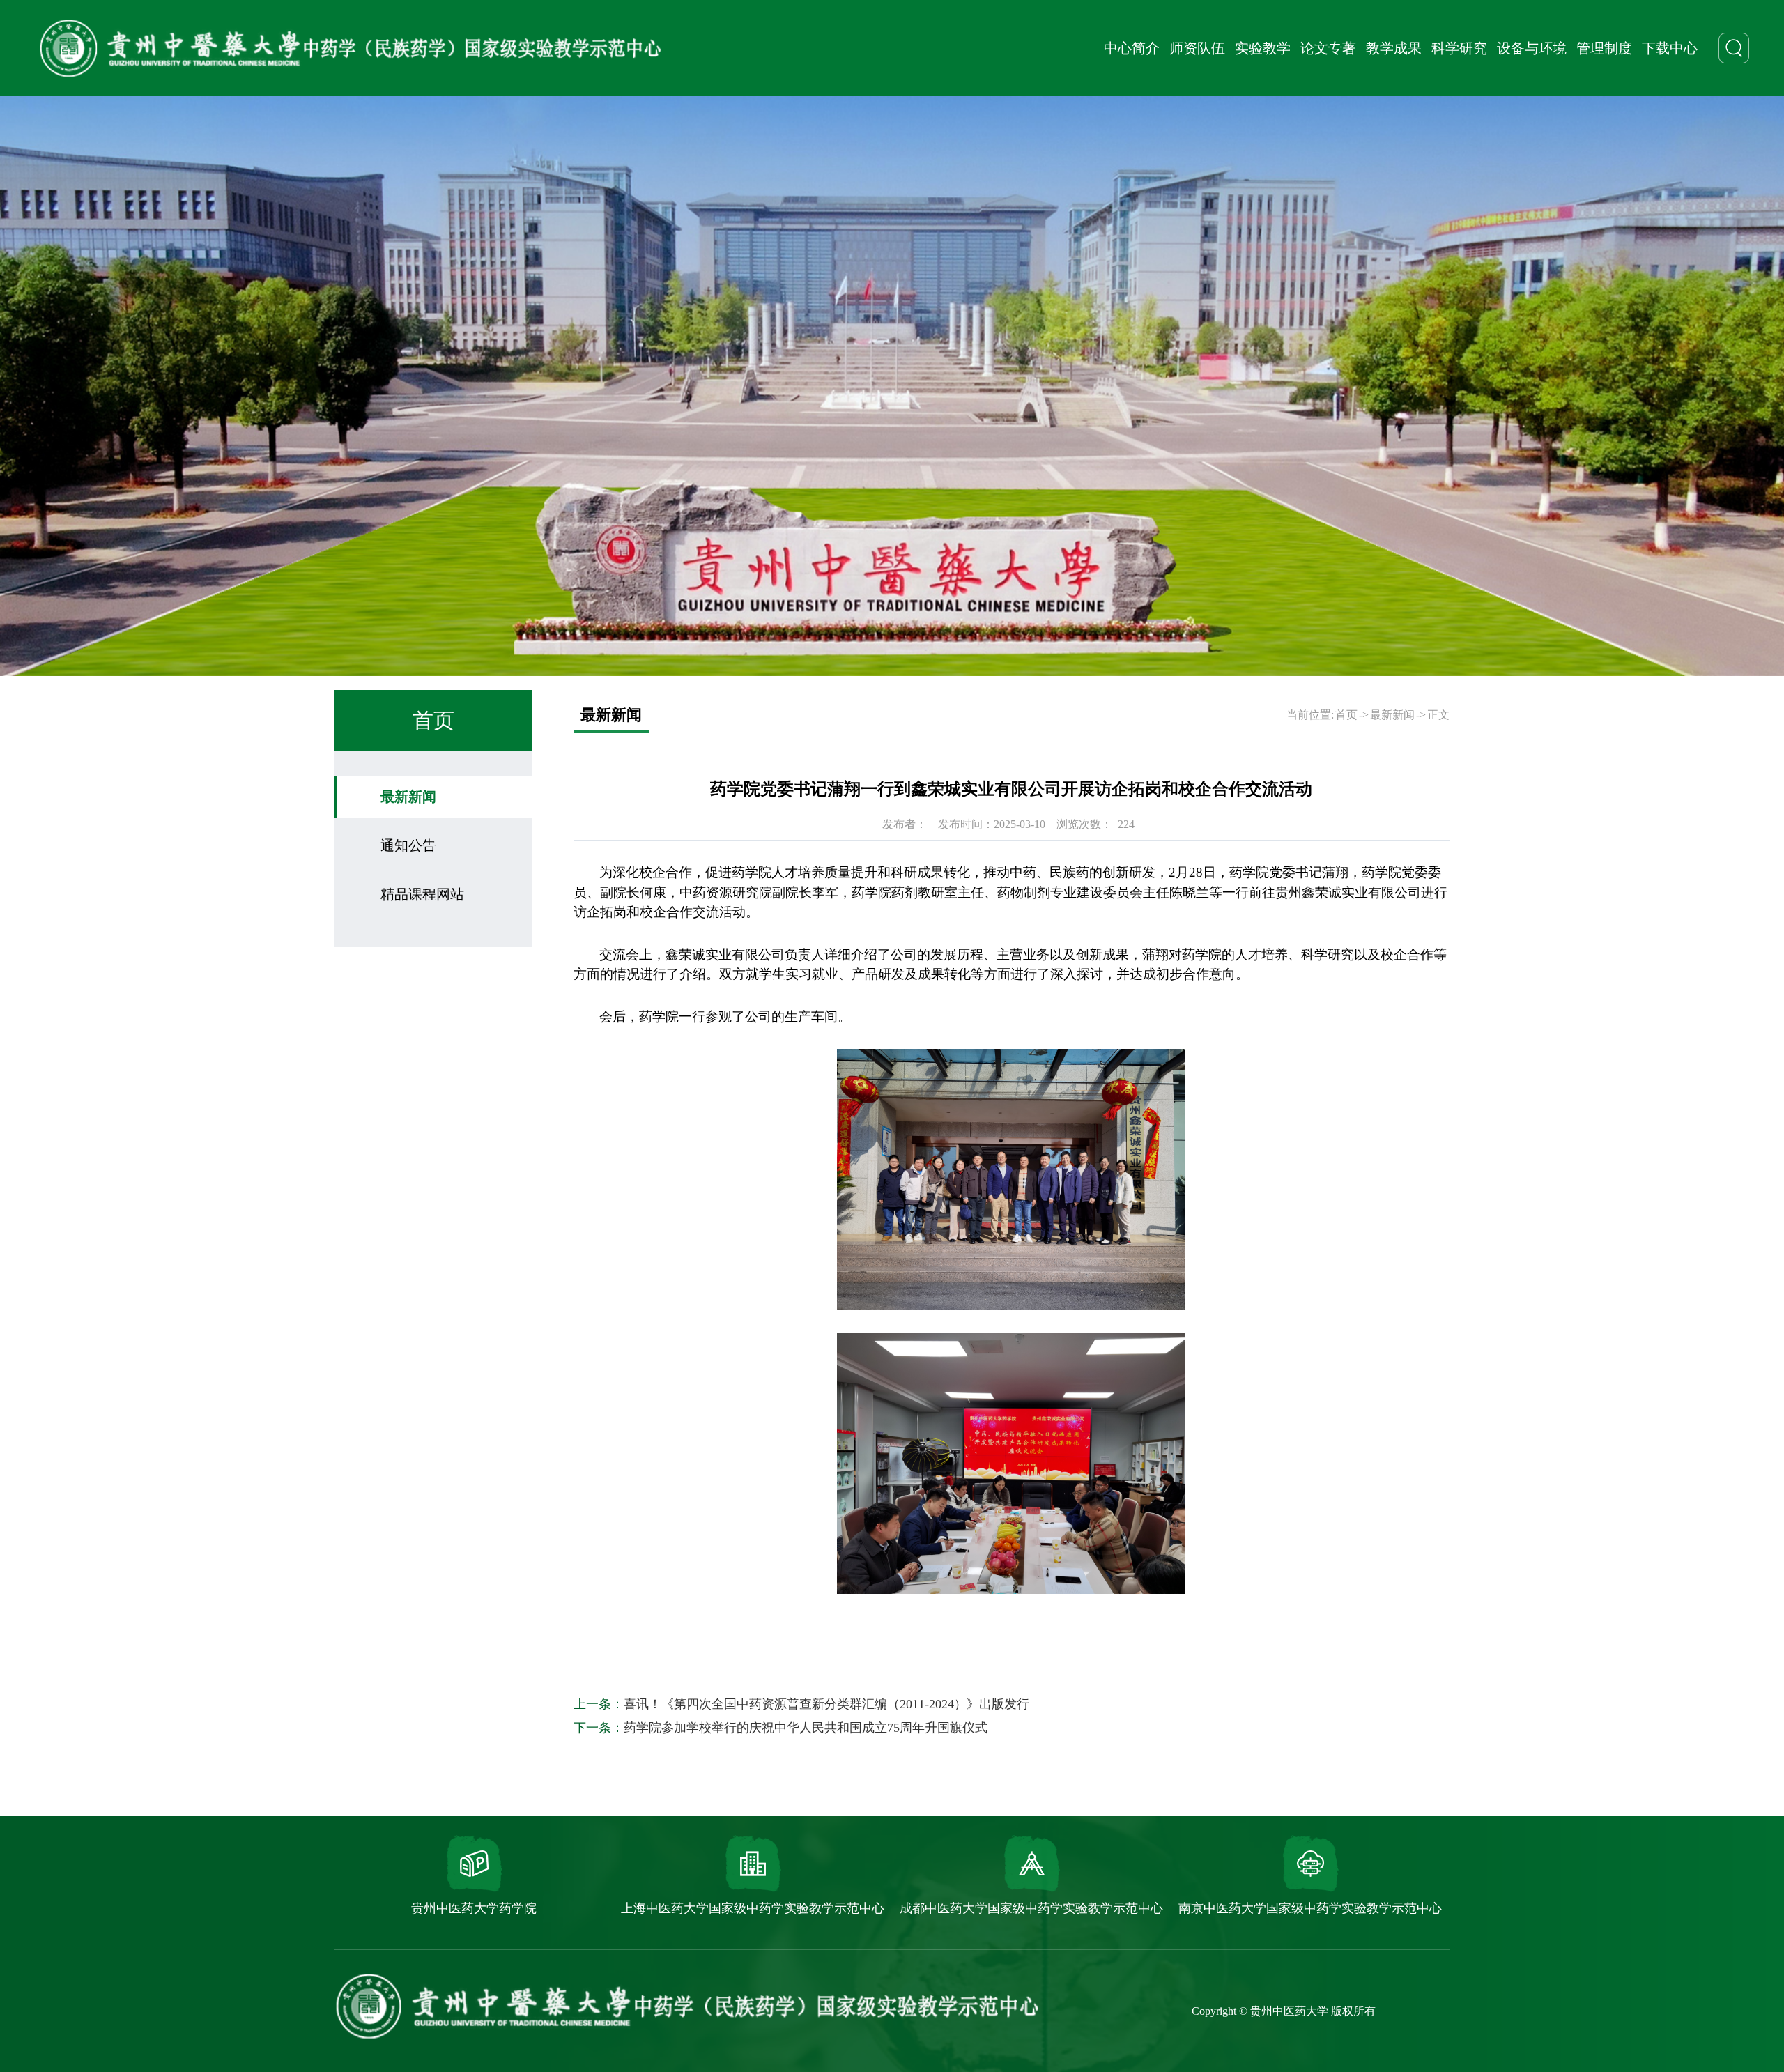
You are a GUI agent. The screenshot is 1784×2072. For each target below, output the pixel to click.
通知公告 (408, 845)
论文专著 (1328, 48)
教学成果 (1394, 48)
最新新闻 (408, 797)
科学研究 (1459, 48)
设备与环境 (1532, 48)
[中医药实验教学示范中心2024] (350, 48)
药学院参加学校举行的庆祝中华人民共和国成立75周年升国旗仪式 (806, 1728)
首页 (1346, 715)
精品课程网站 (422, 894)
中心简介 (1132, 48)
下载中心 (1670, 48)
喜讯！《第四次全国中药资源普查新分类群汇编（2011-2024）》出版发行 (826, 1704)
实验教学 (1263, 48)
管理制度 (1604, 48)
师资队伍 (1197, 48)
